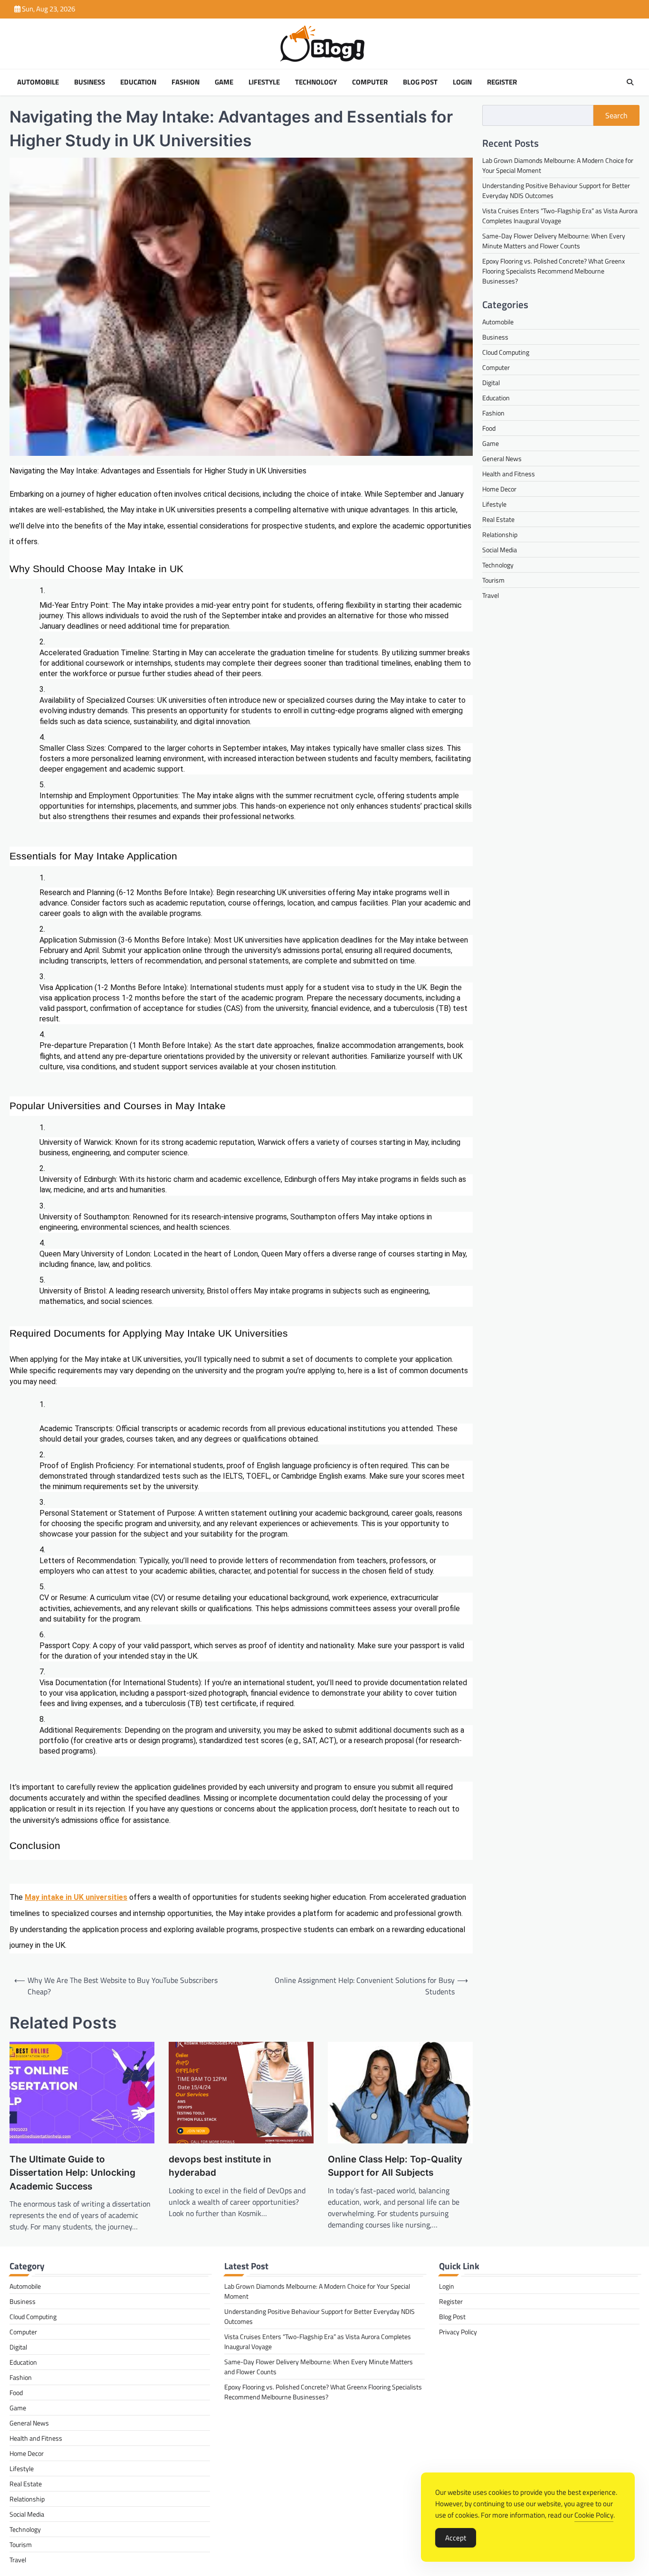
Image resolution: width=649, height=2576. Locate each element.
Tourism (493, 580)
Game (224, 82)
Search (616, 115)
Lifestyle (264, 82)
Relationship (500, 534)
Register (502, 82)
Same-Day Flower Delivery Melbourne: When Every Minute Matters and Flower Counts (554, 240)
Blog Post (420, 82)
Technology (316, 82)
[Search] (630, 82)
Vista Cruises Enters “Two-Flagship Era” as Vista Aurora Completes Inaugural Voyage (560, 215)
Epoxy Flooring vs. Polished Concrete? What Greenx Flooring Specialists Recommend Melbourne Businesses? (554, 270)
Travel (491, 595)
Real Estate (498, 519)
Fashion (186, 82)
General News (502, 458)
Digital (491, 382)
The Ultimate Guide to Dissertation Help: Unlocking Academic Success (72, 2173)
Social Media (500, 550)
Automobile (38, 82)
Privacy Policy (458, 2332)
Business (90, 82)
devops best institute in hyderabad (220, 2166)
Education (138, 82)
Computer (370, 82)
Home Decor (499, 489)
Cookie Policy (594, 2515)
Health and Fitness (509, 474)
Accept (456, 2538)
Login (462, 82)
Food (489, 428)
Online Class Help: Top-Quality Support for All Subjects (395, 2166)
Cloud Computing (506, 352)
